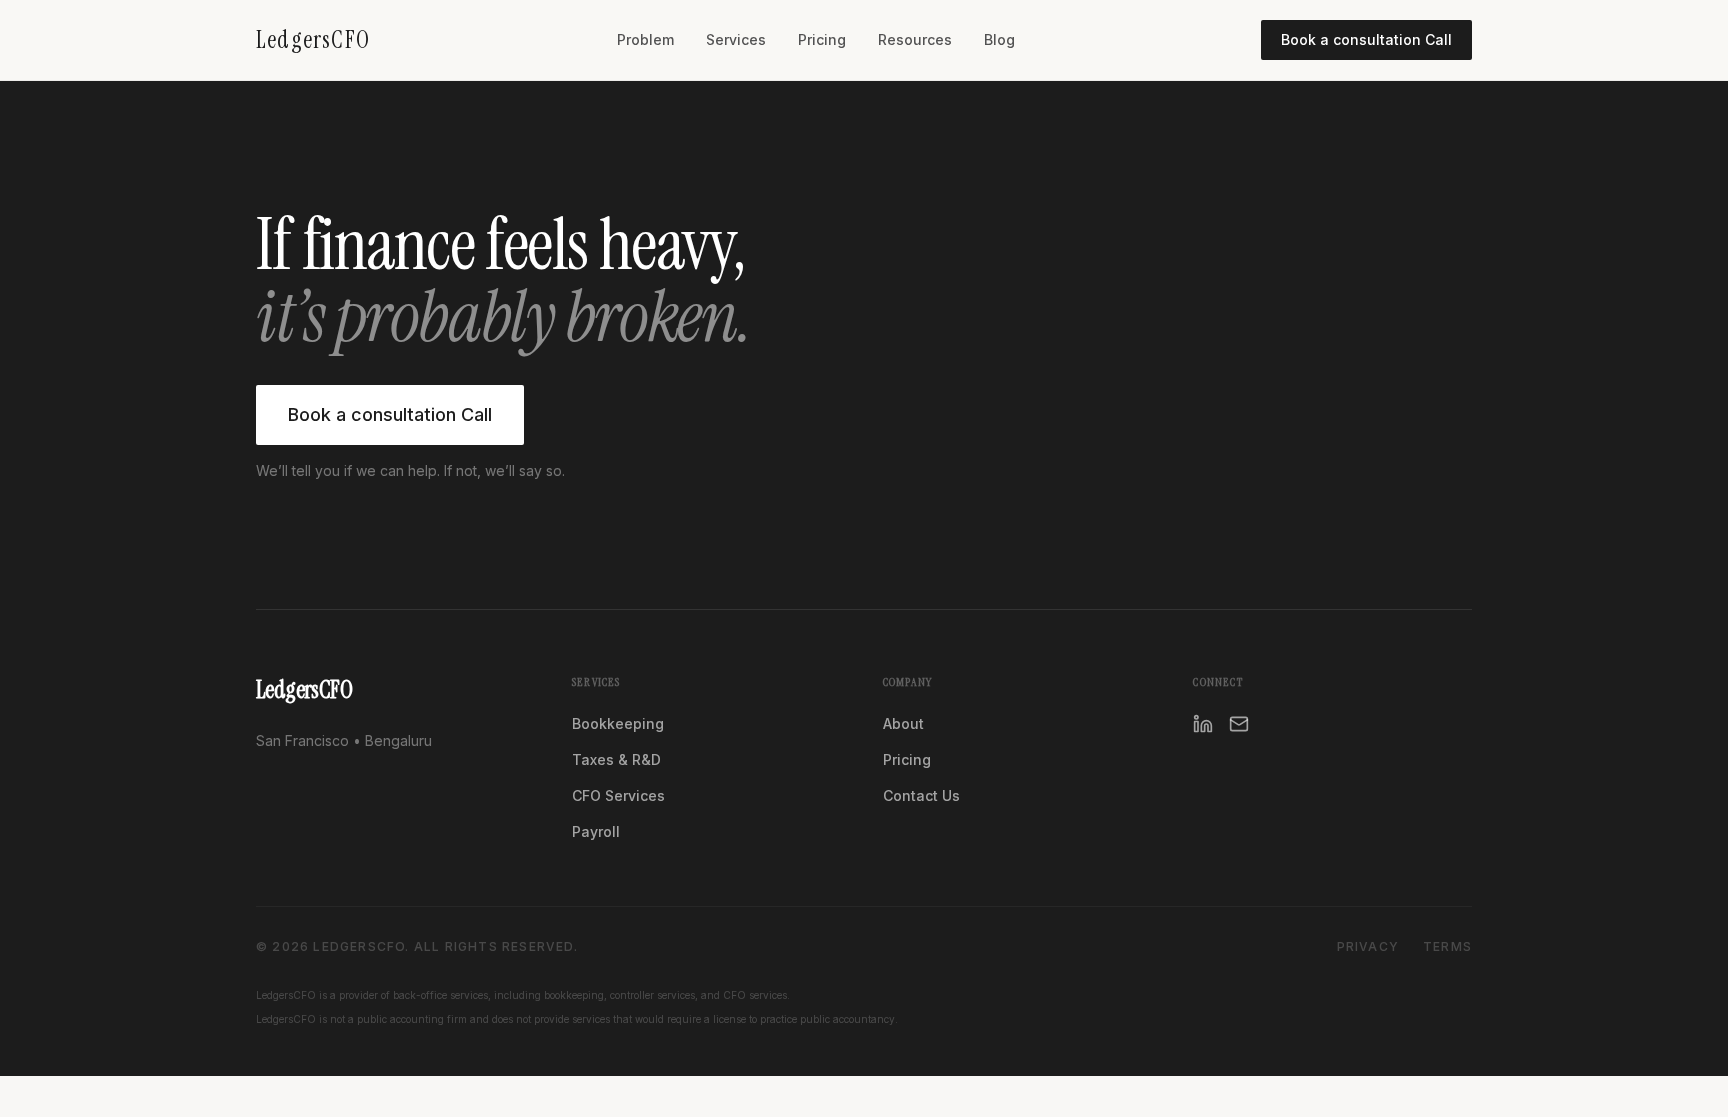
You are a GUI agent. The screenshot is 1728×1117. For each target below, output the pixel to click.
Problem (645, 39)
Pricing (822, 39)
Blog (999, 39)
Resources (915, 39)
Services (736, 39)
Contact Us (921, 795)
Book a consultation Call (1366, 39)
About (903, 723)
